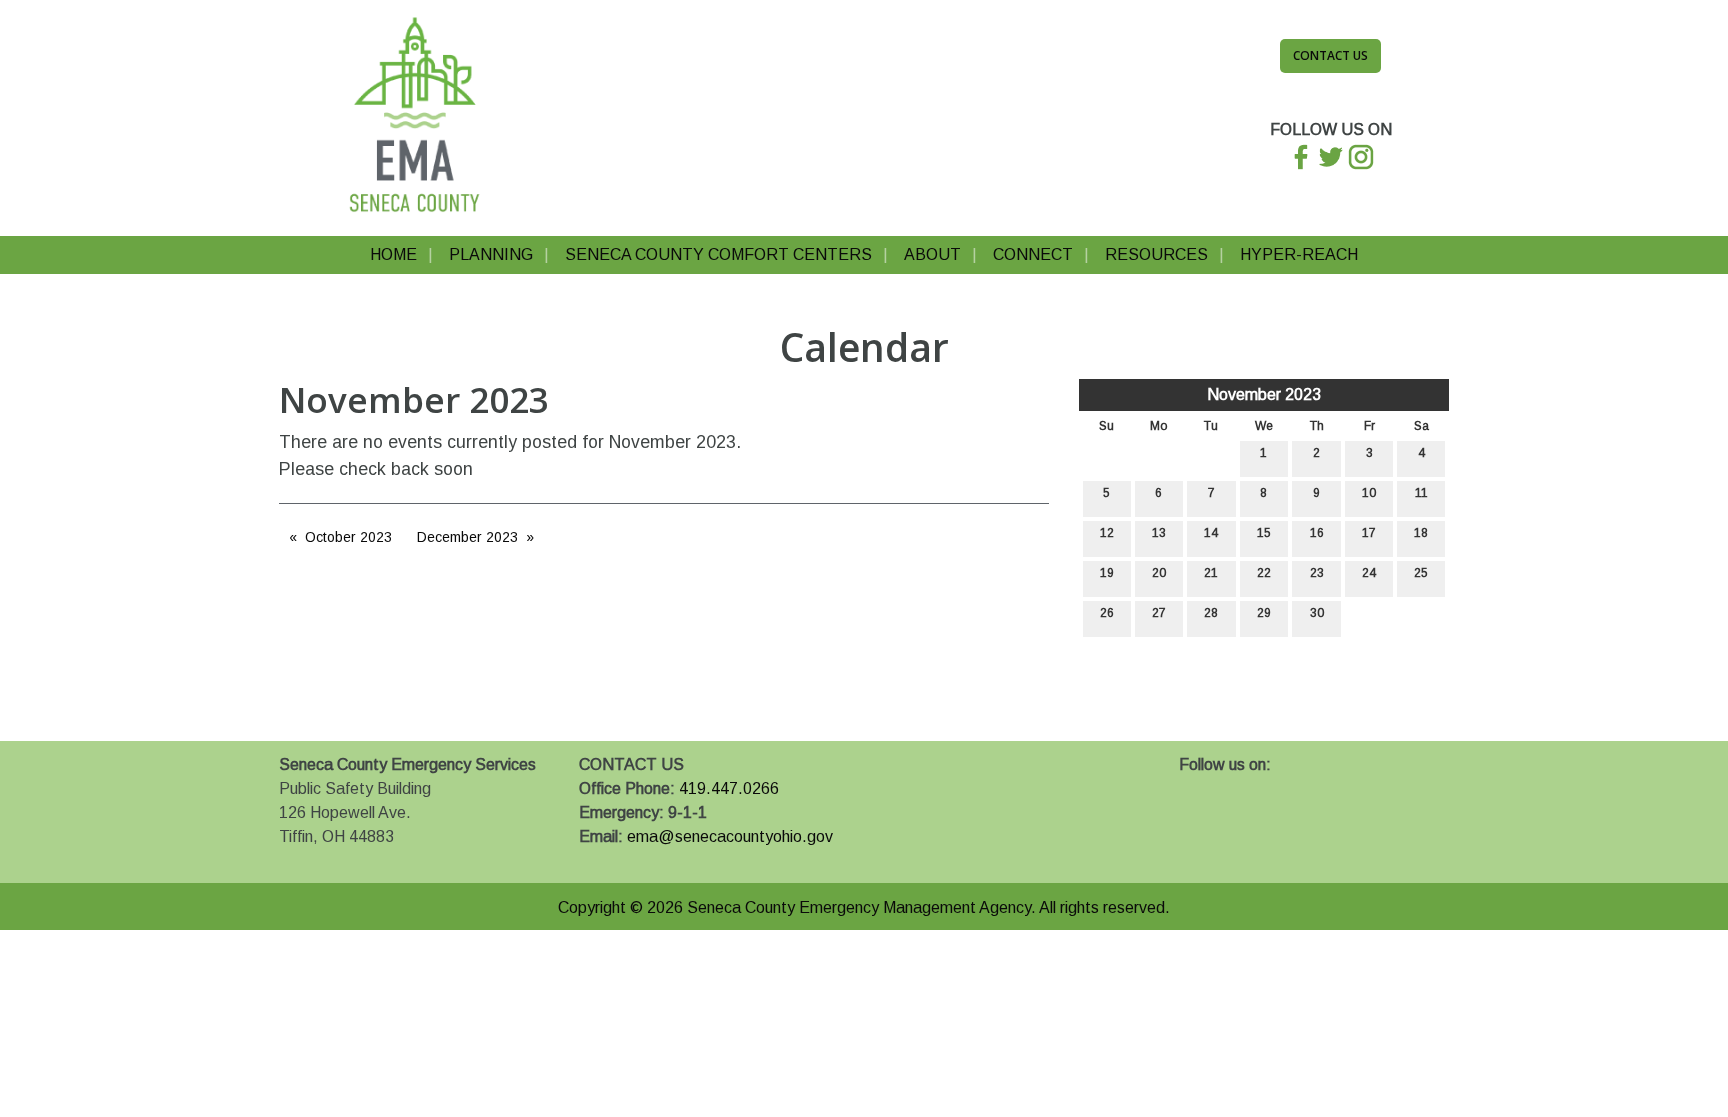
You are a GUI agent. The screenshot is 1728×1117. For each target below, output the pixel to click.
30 (1317, 613)
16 (1317, 533)
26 (1107, 613)
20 (1159, 573)
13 (1159, 533)
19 (1107, 573)
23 (1317, 573)
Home (393, 254)
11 (1421, 493)
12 (1107, 533)
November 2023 (1264, 394)
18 (1421, 533)
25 (1421, 573)
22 (1264, 573)
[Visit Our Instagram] (1259, 788)
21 (1211, 573)
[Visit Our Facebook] (1195, 788)
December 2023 (467, 537)
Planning (491, 254)
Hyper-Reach (1299, 254)
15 (1264, 533)
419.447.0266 (729, 788)
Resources (1156, 254)
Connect (1033, 254)
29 (1264, 613)
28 (1211, 613)
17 (1369, 533)
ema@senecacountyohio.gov (730, 836)
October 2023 (348, 537)
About (932, 254)
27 (1159, 613)
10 (1369, 493)
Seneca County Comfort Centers (718, 254)
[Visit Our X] (1227, 788)
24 (1369, 573)
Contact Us (1330, 55)
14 (1211, 533)
